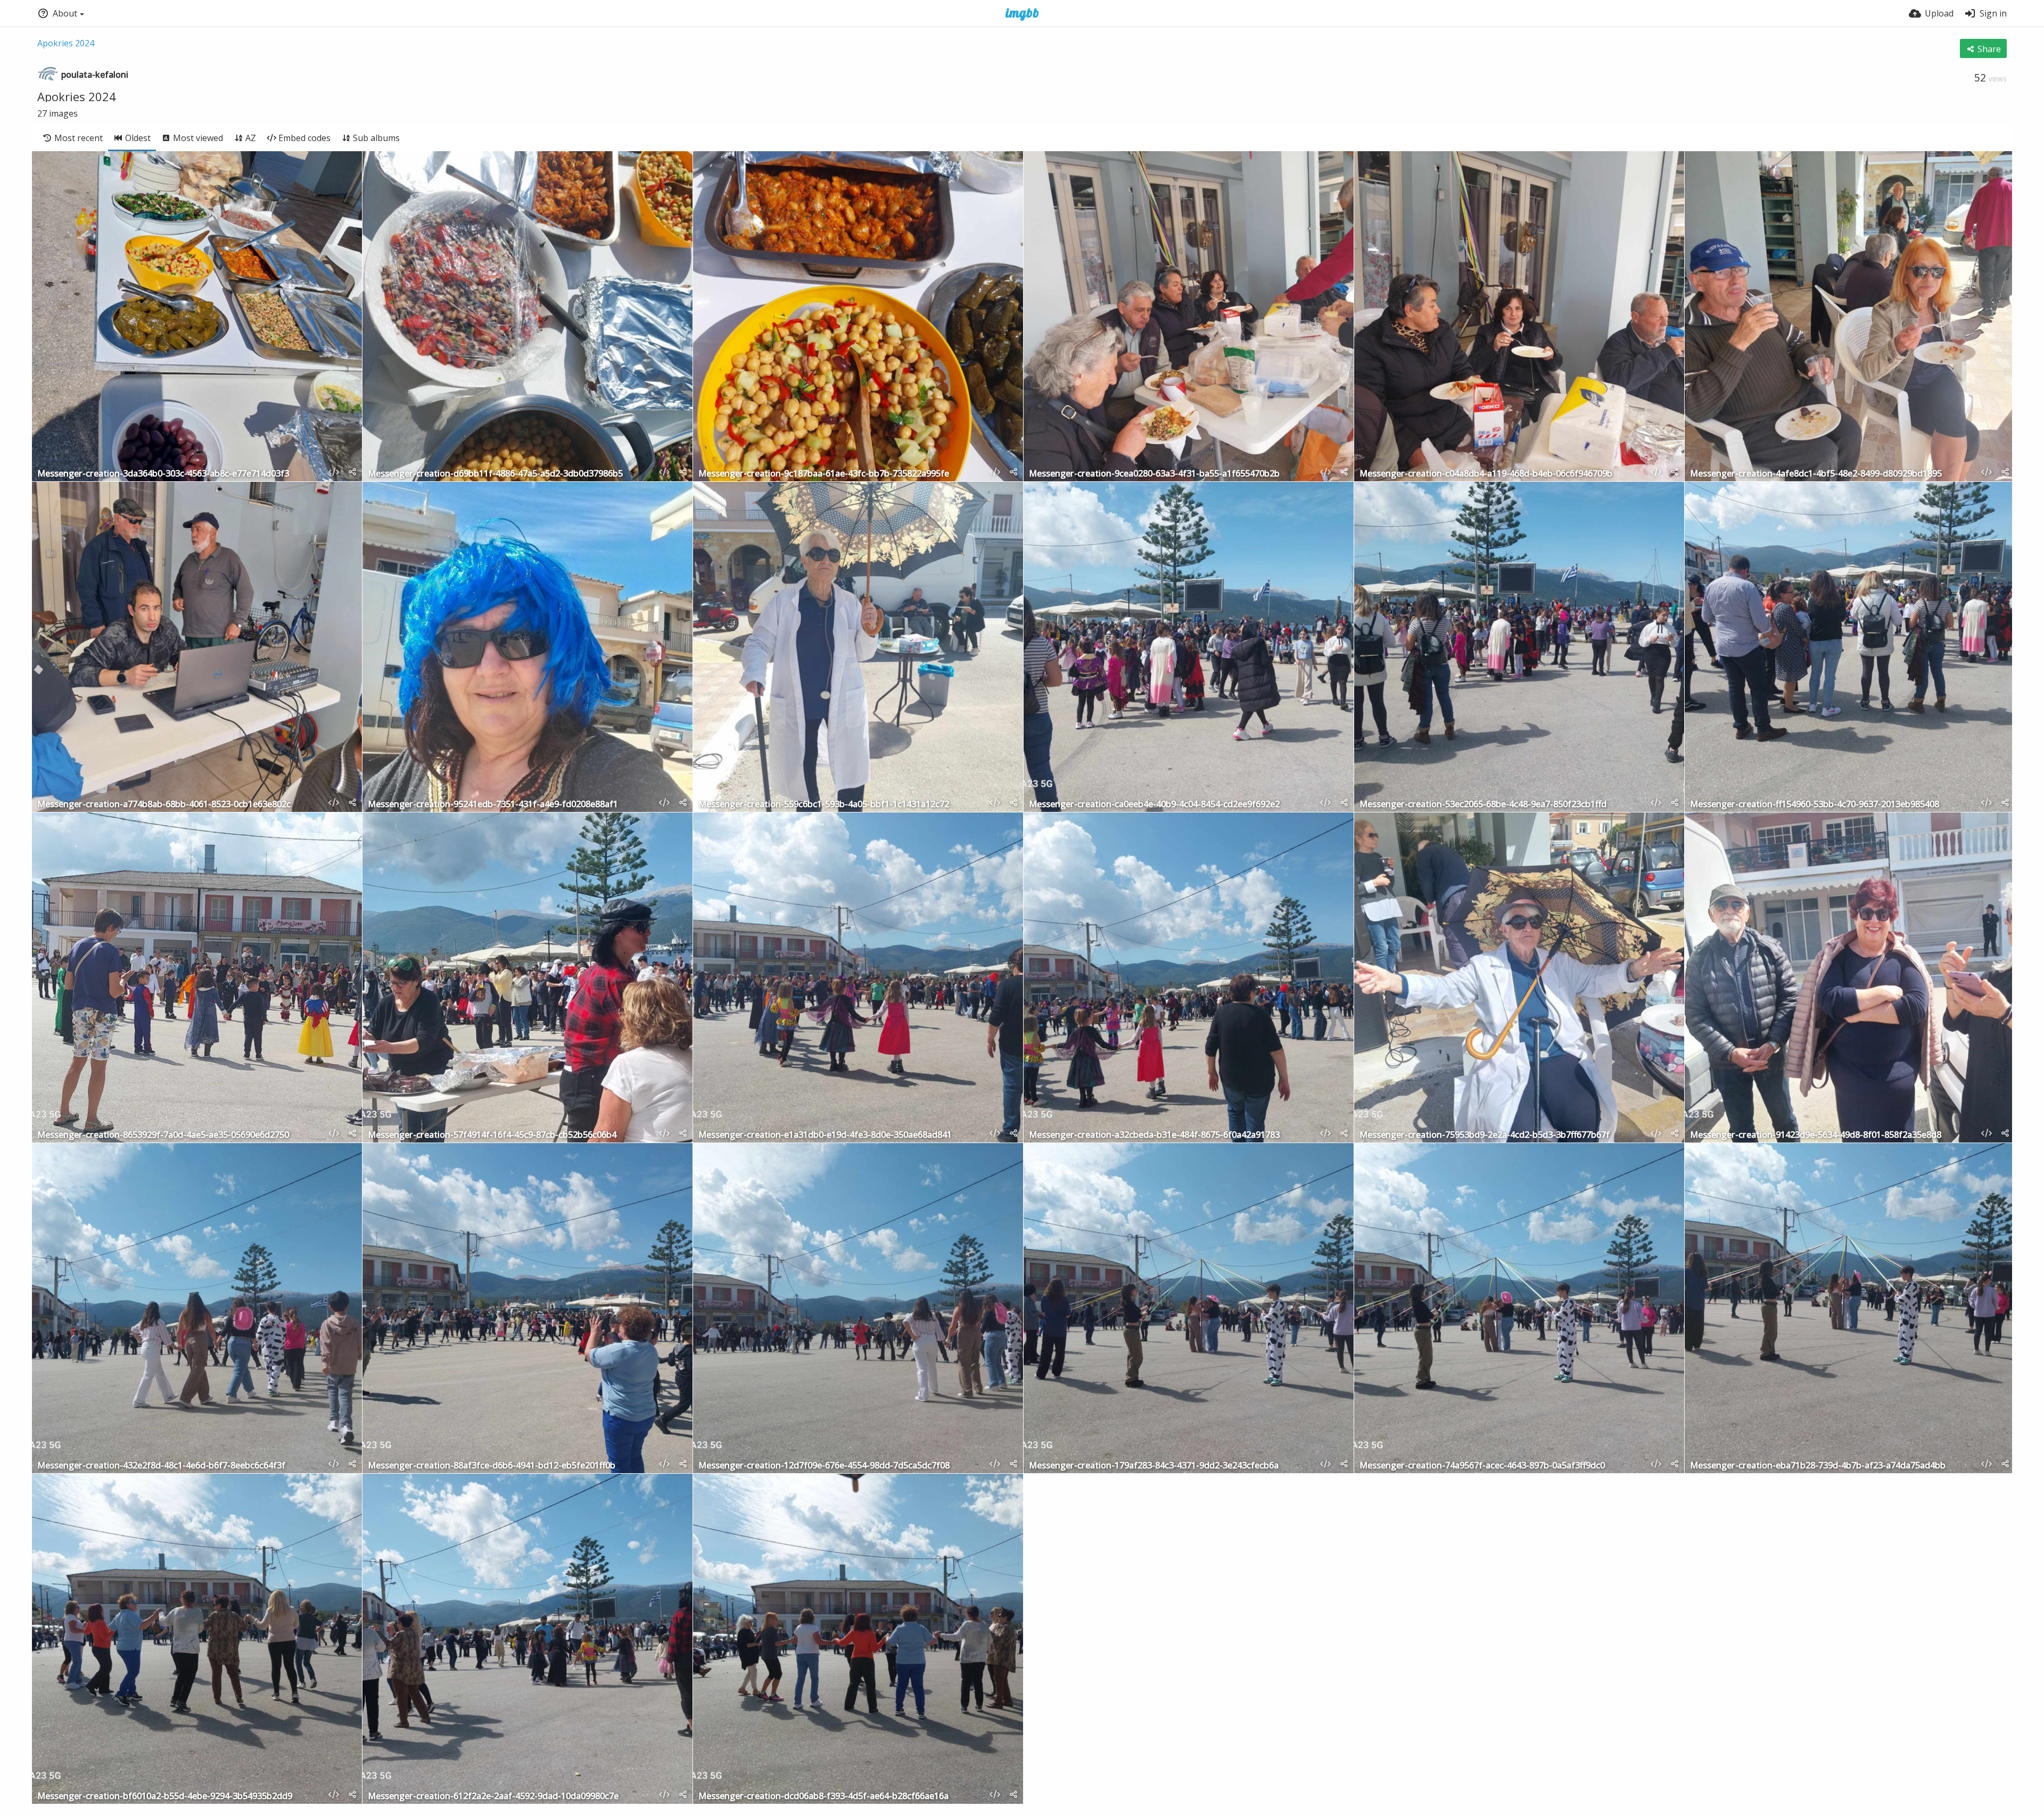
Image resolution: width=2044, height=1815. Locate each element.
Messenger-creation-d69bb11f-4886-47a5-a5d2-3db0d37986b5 (495, 474)
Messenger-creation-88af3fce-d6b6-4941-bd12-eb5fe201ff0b (492, 1466)
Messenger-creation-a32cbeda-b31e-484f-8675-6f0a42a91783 (1154, 1135)
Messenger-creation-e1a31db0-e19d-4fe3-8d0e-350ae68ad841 (825, 1135)
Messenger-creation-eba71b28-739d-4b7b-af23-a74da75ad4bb (1818, 1466)
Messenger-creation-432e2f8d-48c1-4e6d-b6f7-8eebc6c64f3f (161, 1466)
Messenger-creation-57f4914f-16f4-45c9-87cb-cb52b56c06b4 (492, 1135)
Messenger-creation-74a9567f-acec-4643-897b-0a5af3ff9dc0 (1482, 1466)
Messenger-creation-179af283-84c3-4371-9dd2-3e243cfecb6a (1154, 1466)
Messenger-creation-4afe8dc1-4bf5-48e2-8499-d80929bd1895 (1816, 474)
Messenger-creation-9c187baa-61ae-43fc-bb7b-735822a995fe (824, 474)
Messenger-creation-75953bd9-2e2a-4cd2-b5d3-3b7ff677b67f (1485, 1135)
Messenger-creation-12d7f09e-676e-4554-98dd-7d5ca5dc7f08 (824, 1466)
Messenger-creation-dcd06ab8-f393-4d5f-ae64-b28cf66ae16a (823, 1797)
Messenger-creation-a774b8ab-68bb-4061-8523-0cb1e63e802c (164, 805)
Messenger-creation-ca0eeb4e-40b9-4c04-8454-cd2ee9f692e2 (1154, 805)
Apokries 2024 (66, 43)
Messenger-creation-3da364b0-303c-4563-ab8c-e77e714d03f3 (163, 474)
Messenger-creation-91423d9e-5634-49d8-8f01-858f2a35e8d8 (1816, 1135)
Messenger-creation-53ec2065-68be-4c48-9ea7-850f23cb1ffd (1483, 805)
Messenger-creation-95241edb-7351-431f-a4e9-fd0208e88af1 (493, 805)
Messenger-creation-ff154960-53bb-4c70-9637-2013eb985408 (1815, 805)
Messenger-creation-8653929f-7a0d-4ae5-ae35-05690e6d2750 (163, 1135)
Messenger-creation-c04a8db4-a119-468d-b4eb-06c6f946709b (1486, 474)
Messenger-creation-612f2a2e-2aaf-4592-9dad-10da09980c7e (493, 1797)
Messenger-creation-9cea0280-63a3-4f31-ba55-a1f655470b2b (1154, 474)
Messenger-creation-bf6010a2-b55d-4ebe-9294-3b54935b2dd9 (165, 1797)
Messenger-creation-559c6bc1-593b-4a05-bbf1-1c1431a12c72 (824, 805)
